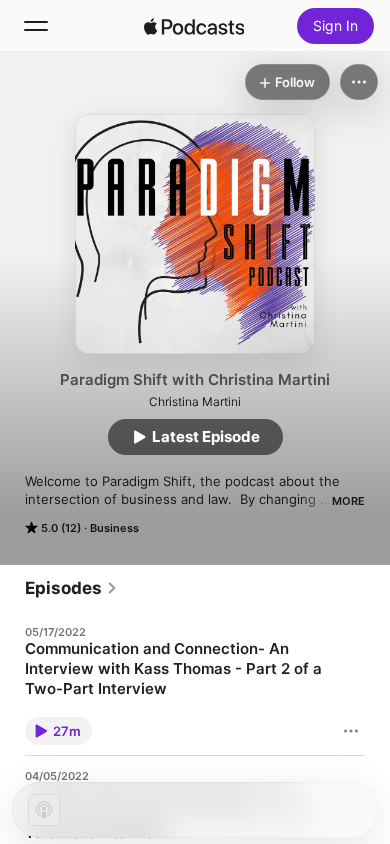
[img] (194, 26)
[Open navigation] (36, 26)
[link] (71, 588)
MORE (348, 501)
